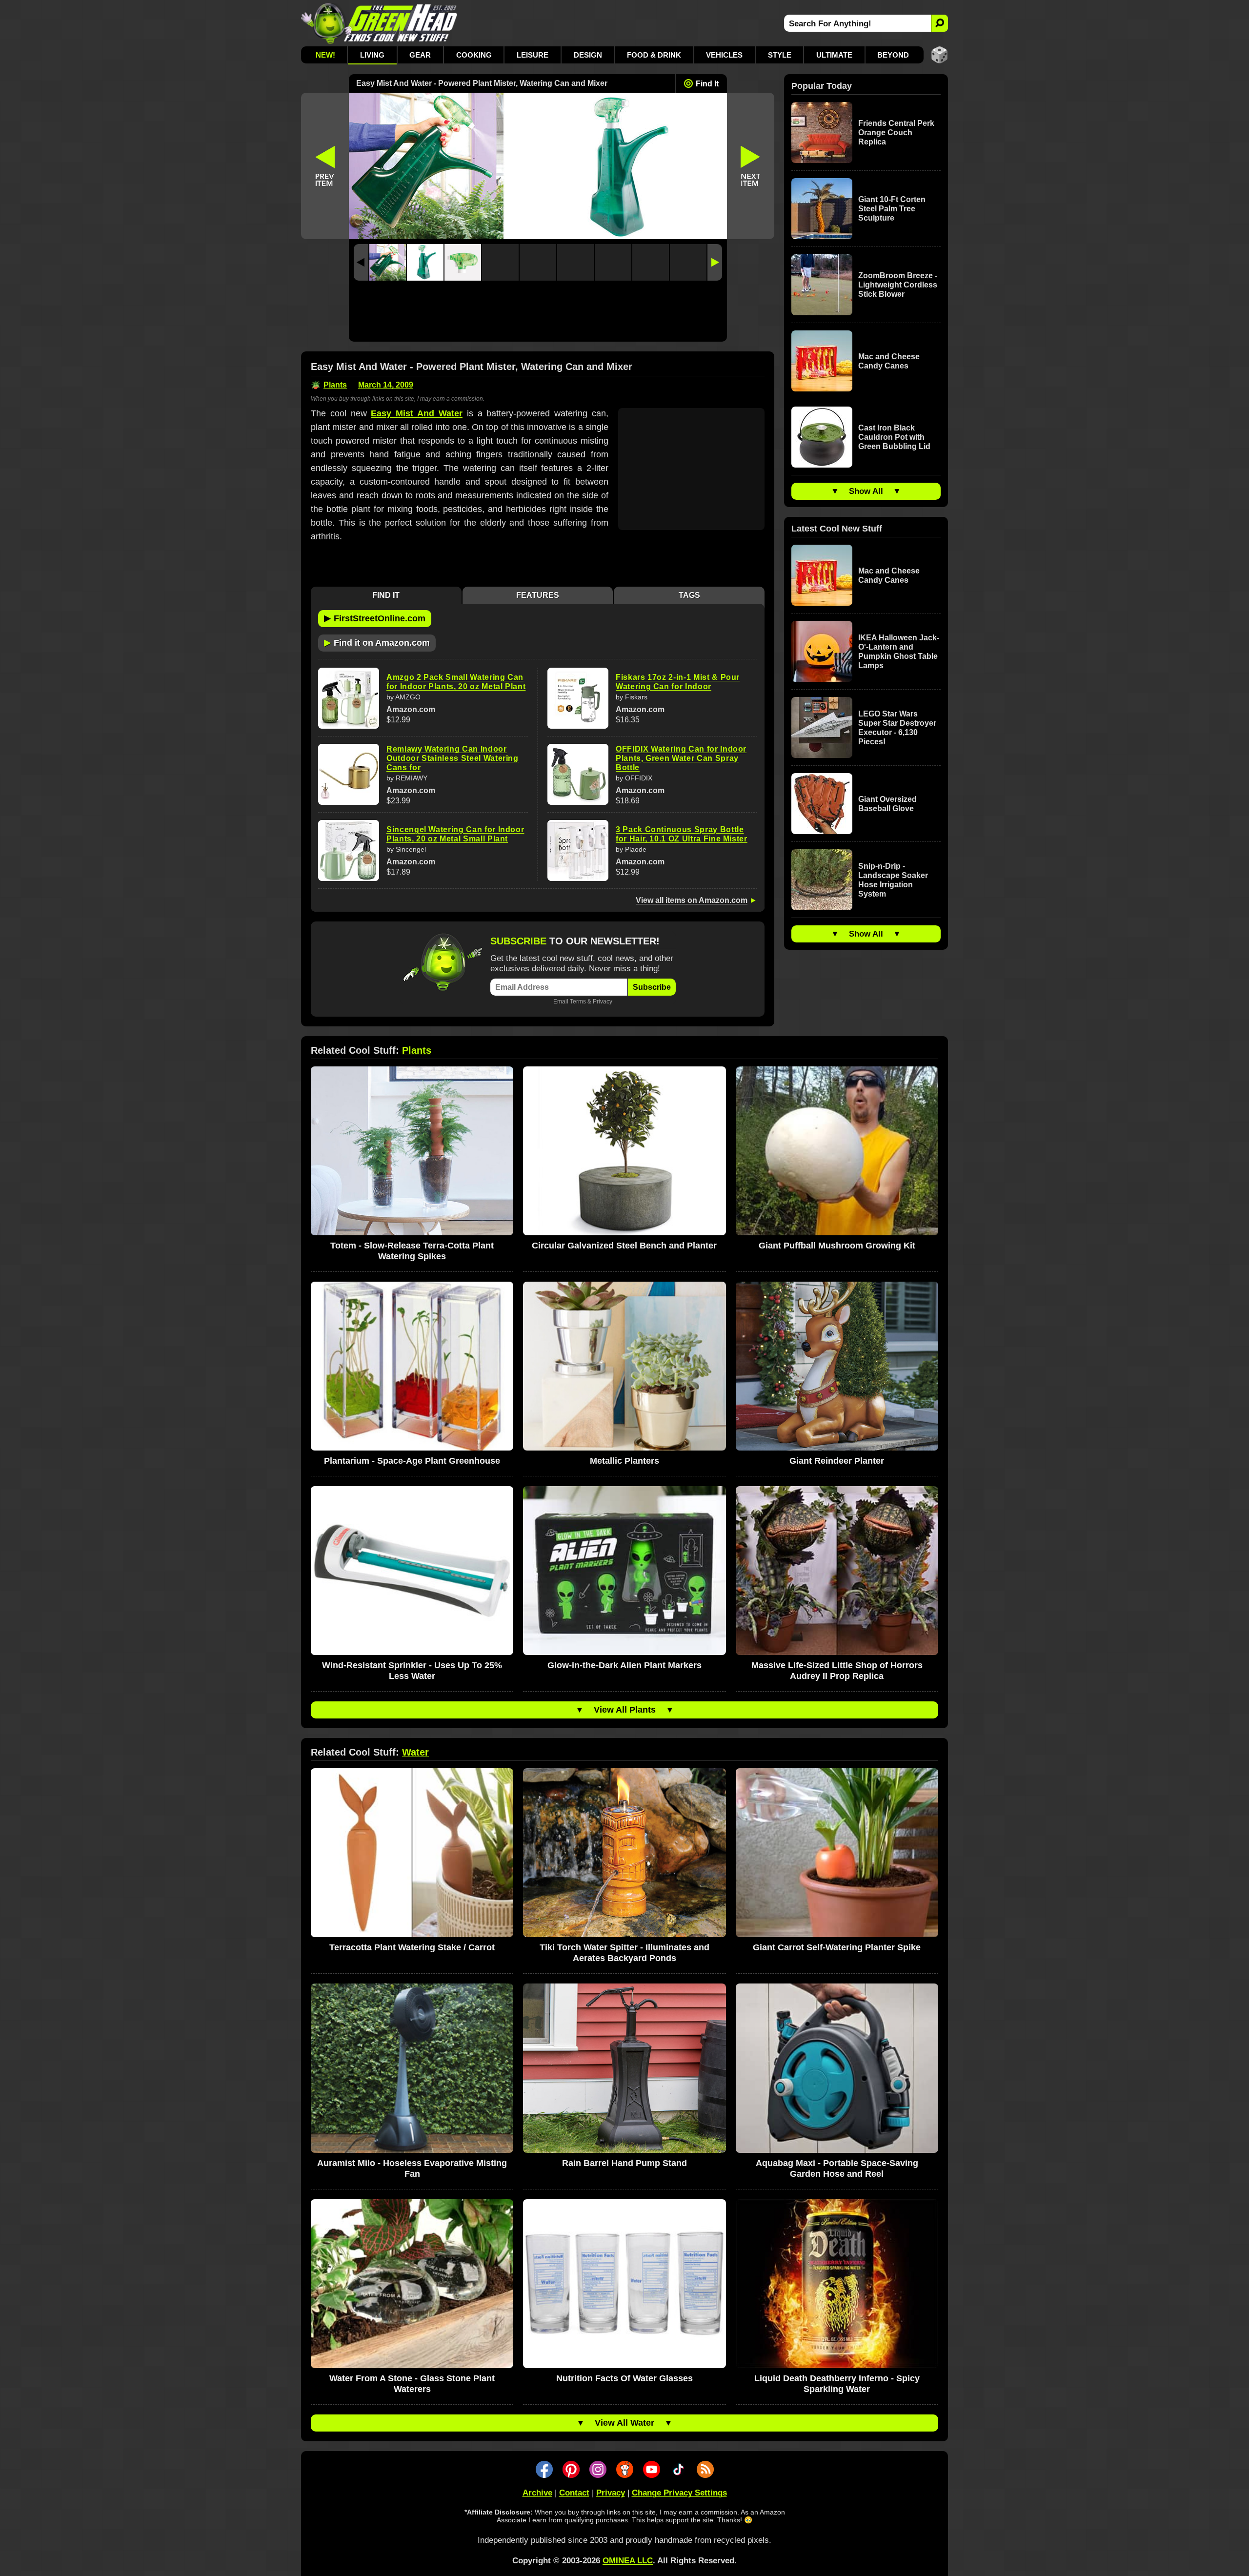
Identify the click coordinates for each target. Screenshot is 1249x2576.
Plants (335, 385)
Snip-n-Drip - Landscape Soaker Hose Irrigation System (893, 880)
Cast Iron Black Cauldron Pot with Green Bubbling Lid (894, 437)
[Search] (939, 23)
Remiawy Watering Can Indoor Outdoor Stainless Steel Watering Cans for (453, 758)
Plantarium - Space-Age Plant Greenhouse (412, 1461)
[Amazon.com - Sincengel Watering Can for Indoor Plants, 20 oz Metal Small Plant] (349, 850)
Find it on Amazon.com (377, 642)
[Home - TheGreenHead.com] (379, 23)
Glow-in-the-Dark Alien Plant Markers (624, 1665)
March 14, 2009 (386, 385)
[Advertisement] (538, 314)
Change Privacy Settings (679, 2493)
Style (780, 55)
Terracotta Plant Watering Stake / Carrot (412, 1947)
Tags (689, 595)
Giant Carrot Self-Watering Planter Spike (837, 1947)
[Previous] (361, 262)
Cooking (474, 55)
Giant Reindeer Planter (837, 1461)
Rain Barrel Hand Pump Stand (624, 2163)
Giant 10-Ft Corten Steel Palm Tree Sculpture (892, 209)
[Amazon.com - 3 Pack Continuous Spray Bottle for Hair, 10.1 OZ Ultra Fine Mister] (578, 850)
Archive (537, 2493)
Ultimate (834, 55)
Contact (574, 2493)
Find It (707, 84)
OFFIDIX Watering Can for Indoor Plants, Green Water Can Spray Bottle (681, 758)
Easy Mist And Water (416, 413)
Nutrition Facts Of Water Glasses (624, 2378)
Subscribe (652, 987)
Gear (420, 55)
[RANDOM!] (939, 55)
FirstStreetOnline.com (375, 618)
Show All (866, 491)
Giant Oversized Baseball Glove (887, 804)
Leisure (533, 55)
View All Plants (625, 1710)
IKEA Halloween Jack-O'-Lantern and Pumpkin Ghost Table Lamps (899, 652)
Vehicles (724, 55)
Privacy (603, 1001)
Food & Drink (654, 55)
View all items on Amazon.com (692, 900)
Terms (578, 1001)
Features (538, 595)
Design (588, 55)
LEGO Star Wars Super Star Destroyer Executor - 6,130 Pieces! (897, 728)
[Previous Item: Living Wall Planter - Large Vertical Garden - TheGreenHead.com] (325, 166)
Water (415, 1752)
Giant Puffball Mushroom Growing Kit (837, 1246)
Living (372, 55)
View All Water (624, 2423)
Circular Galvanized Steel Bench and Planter (624, 1246)
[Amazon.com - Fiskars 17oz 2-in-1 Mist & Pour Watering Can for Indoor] (578, 698)
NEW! (325, 55)
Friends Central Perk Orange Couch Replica (896, 133)
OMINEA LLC (628, 2561)
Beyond (893, 55)
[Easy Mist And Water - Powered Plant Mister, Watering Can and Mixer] (388, 262)
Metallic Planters (624, 1461)
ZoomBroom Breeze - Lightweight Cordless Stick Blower (898, 285)
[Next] (715, 262)
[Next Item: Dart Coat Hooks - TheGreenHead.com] (751, 166)
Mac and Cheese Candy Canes (889, 361)
